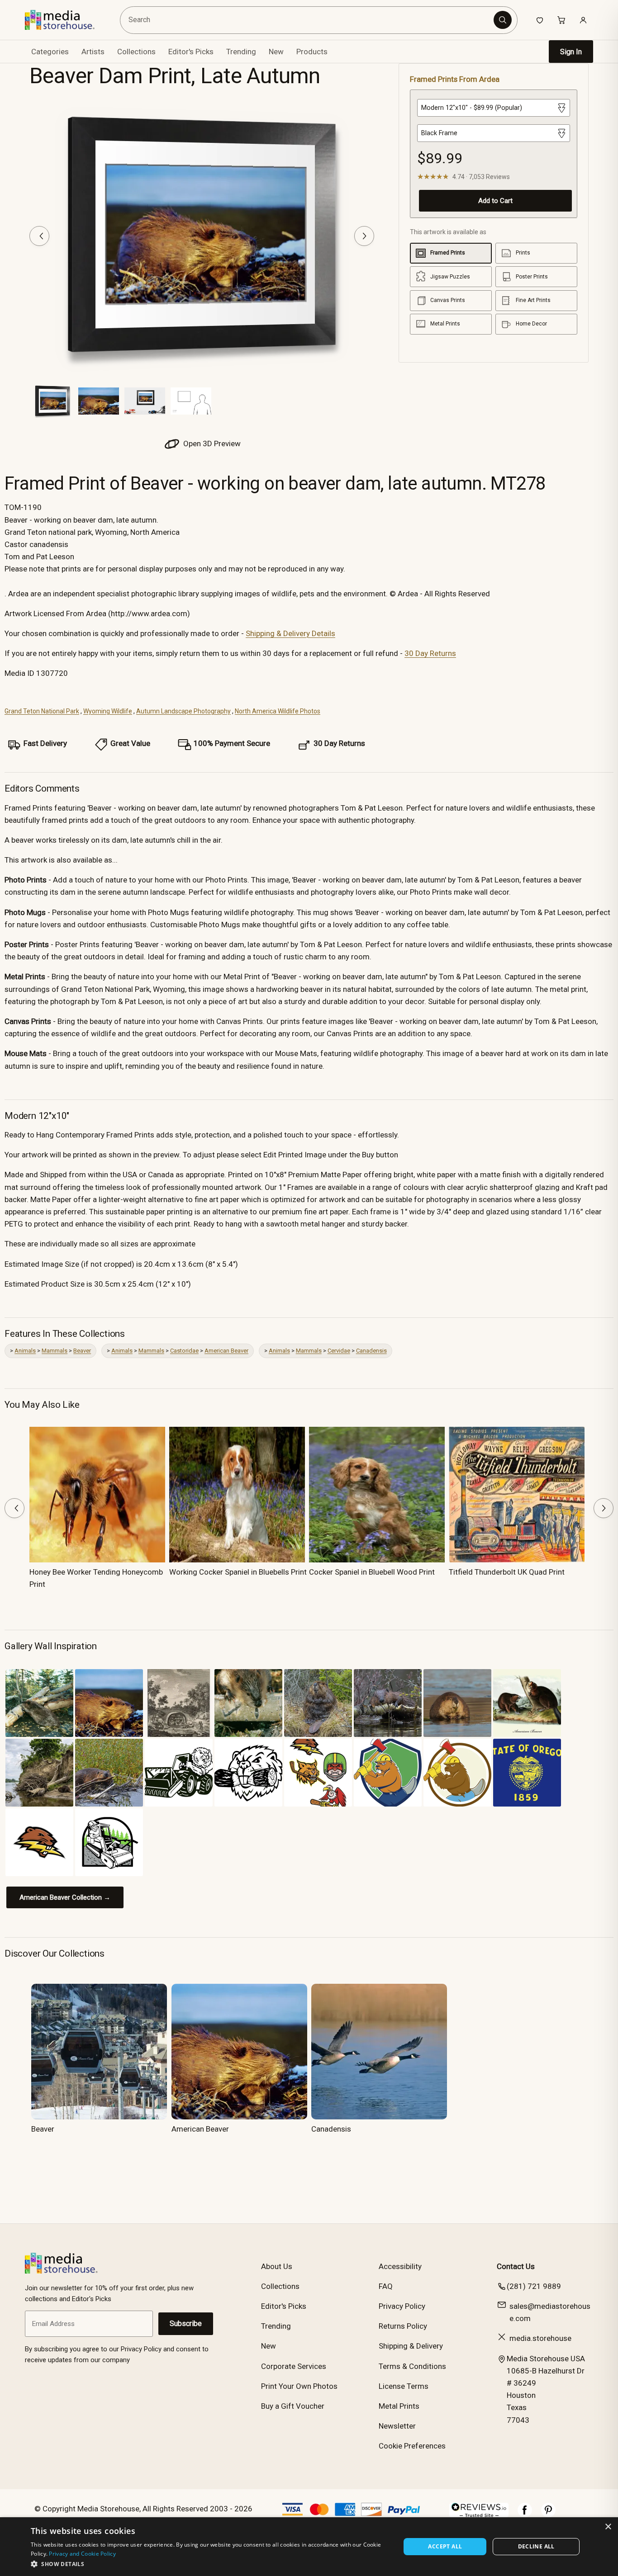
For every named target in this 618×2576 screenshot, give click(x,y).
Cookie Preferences (412, 2446)
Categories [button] (50, 52)
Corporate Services (294, 2366)
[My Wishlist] (540, 20)
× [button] (608, 2527)
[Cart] (561, 20)
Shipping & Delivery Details (290, 633)
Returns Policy (403, 2326)
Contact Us (516, 2266)
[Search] (503, 20)
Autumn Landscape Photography (183, 711)
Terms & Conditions (412, 2366)
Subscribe (186, 2324)
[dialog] (309, 2547)
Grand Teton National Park (42, 711)
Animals (25, 1351)
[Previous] (39, 236)
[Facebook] (525, 2515)
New (276, 52)
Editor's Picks (191, 52)
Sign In (571, 52)
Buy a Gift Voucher (293, 2406)
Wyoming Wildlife (108, 711)
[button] (210, 2564)
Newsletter (397, 2426)
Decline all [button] (536, 2546)
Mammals (55, 1351)
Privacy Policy (402, 2306)
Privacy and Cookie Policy (82, 2554)
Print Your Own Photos (299, 2386)
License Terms (404, 2386)
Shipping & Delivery (411, 2346)
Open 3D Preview (211, 443)
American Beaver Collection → (65, 1897)
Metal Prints (399, 2406)
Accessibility (400, 2266)
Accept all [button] (445, 2546)
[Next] (364, 236)
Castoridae (184, 1351)
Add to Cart (495, 201)
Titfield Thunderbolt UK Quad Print (507, 1572)
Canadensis (371, 1351)
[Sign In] (583, 20)
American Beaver (226, 1351)
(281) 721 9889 (534, 2286)
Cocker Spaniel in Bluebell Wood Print (372, 1572)
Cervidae (339, 1351)
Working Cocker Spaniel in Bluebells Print (238, 1572)
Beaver (82, 1351)
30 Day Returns (430, 653)
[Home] (66, 20)
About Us (277, 2266)
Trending (241, 52)
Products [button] (312, 52)
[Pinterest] (548, 2515)
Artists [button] (93, 52)
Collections (136, 52)
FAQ (386, 2286)
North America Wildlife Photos (278, 711)
